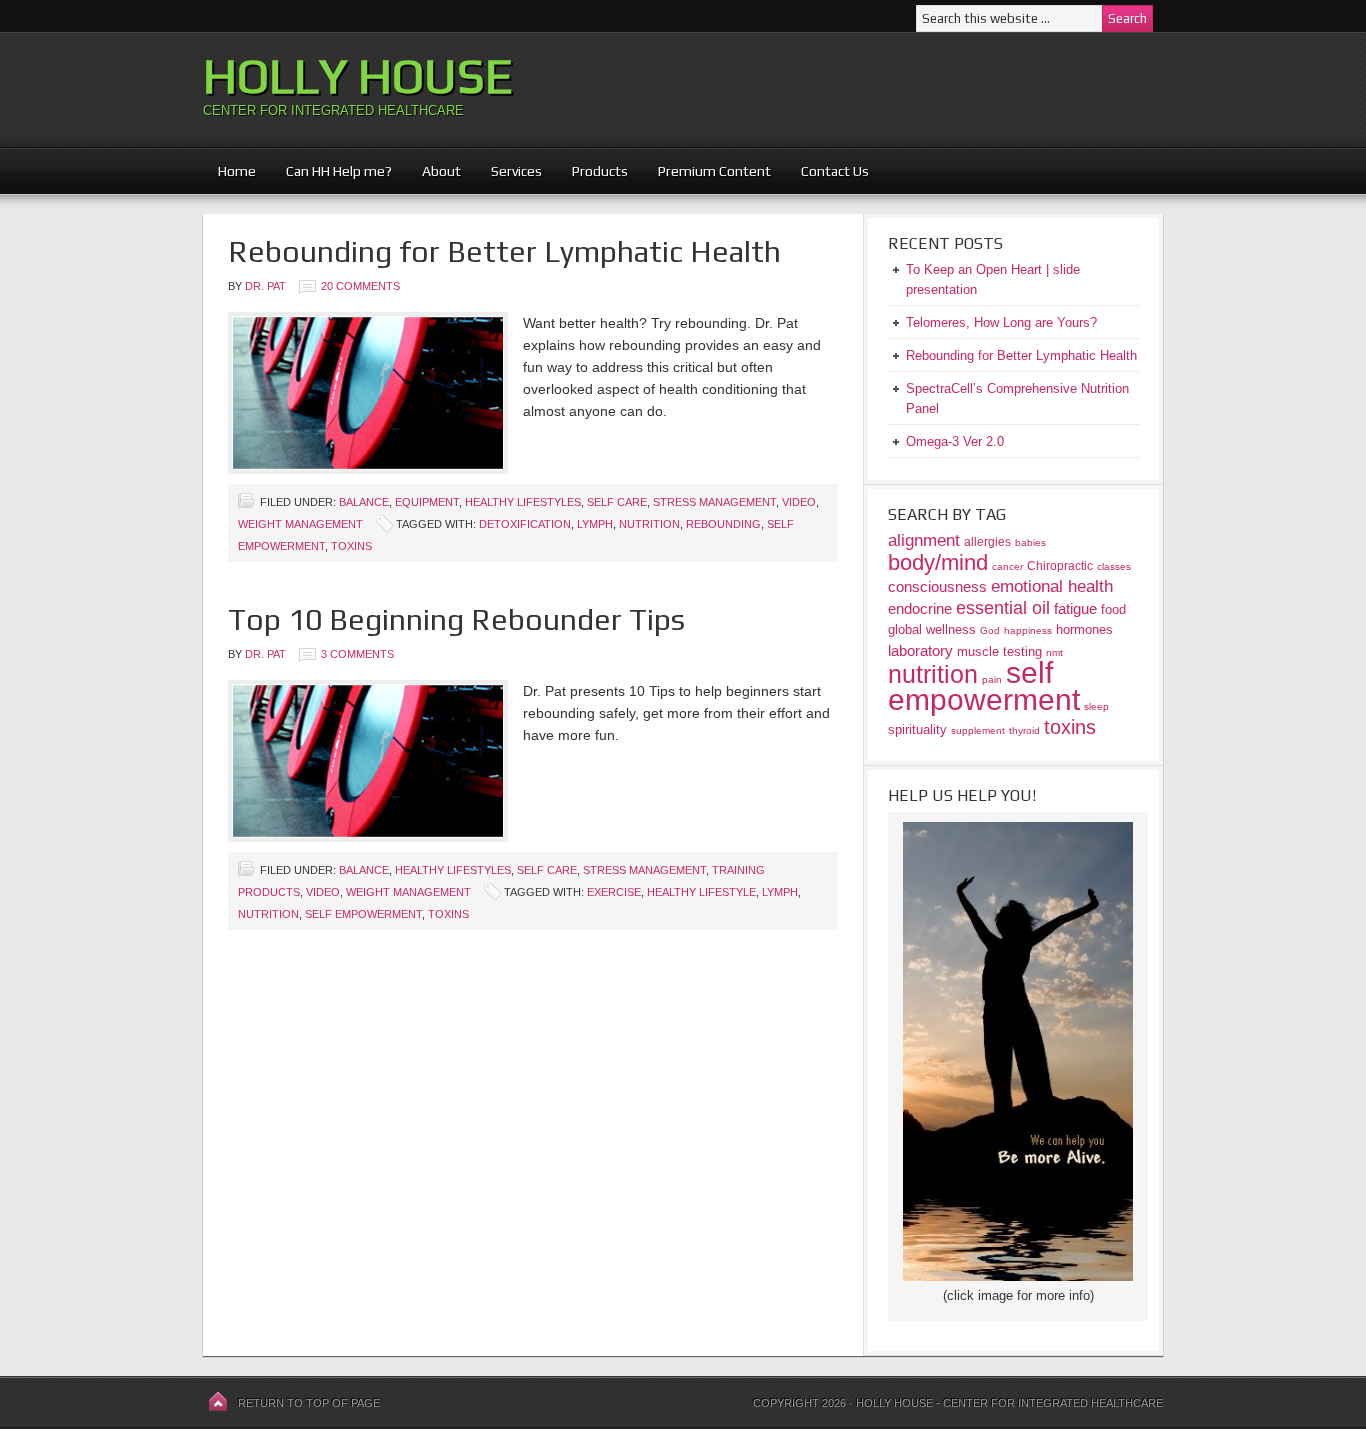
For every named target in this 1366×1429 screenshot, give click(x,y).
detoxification (525, 524)
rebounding (723, 524)
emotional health (1052, 586)
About (434, 171)
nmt (1054, 652)
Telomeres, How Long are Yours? (1001, 322)
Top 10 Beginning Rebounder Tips (456, 619)
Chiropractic (1060, 565)
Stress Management (714, 502)
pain (992, 679)
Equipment (427, 502)
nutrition (649, 524)
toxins (351, 546)
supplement (978, 730)
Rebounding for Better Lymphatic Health (504, 251)
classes (1114, 566)
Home (237, 171)
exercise (614, 892)
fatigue (1075, 608)
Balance (364, 502)
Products (592, 171)
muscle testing (999, 651)
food (1113, 609)
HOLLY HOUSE (358, 76)
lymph (595, 524)
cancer (1007, 566)
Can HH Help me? (331, 171)
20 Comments (360, 286)
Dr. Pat (265, 286)
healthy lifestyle (701, 892)
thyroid (1024, 730)
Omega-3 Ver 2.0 (955, 441)
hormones (1084, 629)
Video (799, 502)
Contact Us (835, 171)
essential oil (1003, 607)
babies (1030, 542)
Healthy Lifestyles (523, 502)
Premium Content (707, 171)
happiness (1028, 630)
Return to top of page (309, 1403)
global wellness (932, 629)
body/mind (938, 562)
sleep (1096, 706)
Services (516, 171)
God (990, 630)
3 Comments (357, 654)
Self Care (617, 502)
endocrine (920, 608)
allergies (987, 541)
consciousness (937, 586)
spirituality (917, 729)
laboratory (920, 650)
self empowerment (363, 914)
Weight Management (300, 524)
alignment (924, 540)
